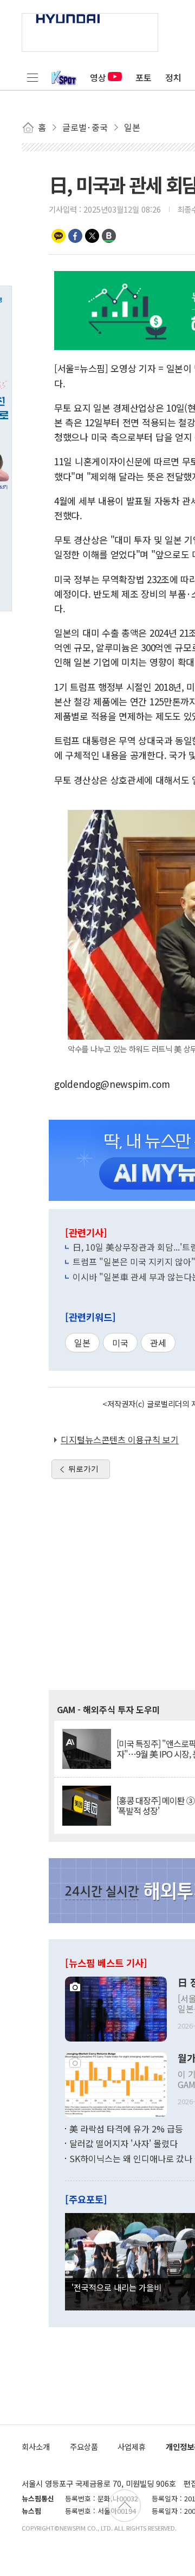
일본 (82, 1343)
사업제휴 (132, 2446)
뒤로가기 (83, 1469)
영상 (98, 77)
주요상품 (84, 2446)
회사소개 (36, 2446)
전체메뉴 (32, 77)
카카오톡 (58, 236)
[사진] (116, 2007)
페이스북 (75, 236)
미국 (120, 1343)
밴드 (109, 236)
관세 (158, 1343)
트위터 (92, 236)
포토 (144, 77)
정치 (173, 77)
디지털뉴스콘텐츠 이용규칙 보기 (120, 1439)
